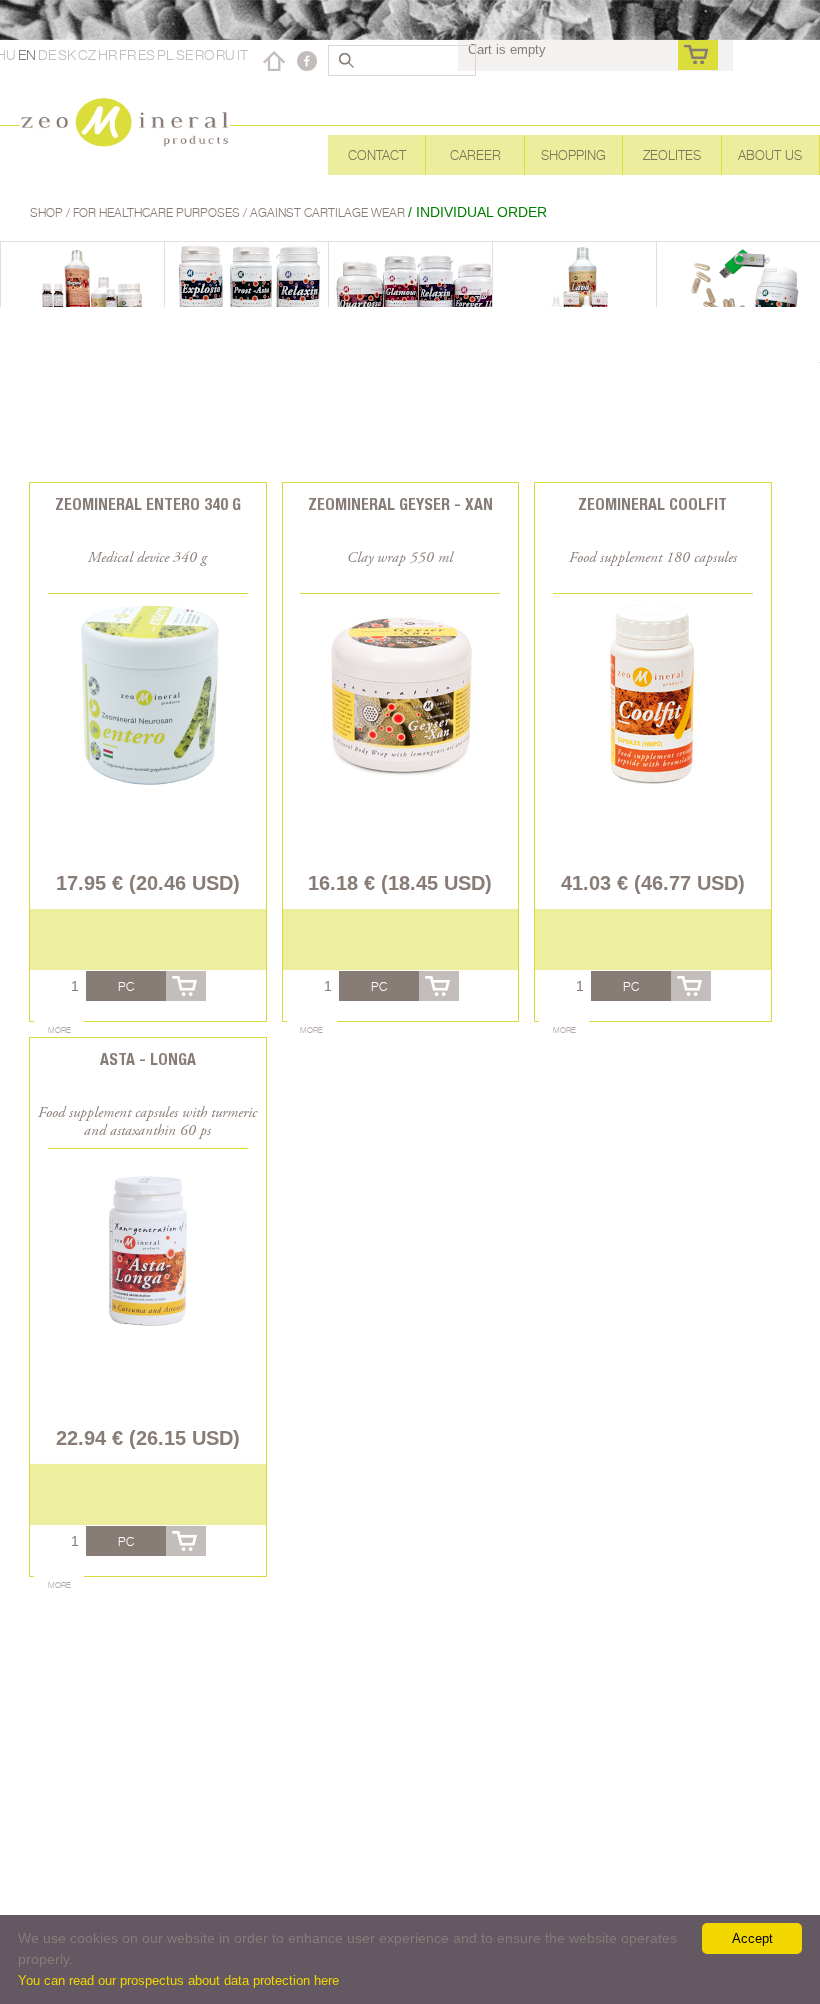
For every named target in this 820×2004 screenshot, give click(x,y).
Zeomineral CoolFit (652, 504)
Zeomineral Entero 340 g (148, 504)
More (59, 1030)
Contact (377, 155)
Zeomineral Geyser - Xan (400, 504)
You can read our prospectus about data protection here (178, 1980)
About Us (770, 155)
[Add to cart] (186, 986)
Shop (48, 212)
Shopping (573, 155)
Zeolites (672, 155)
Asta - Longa (148, 1059)
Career (475, 155)
